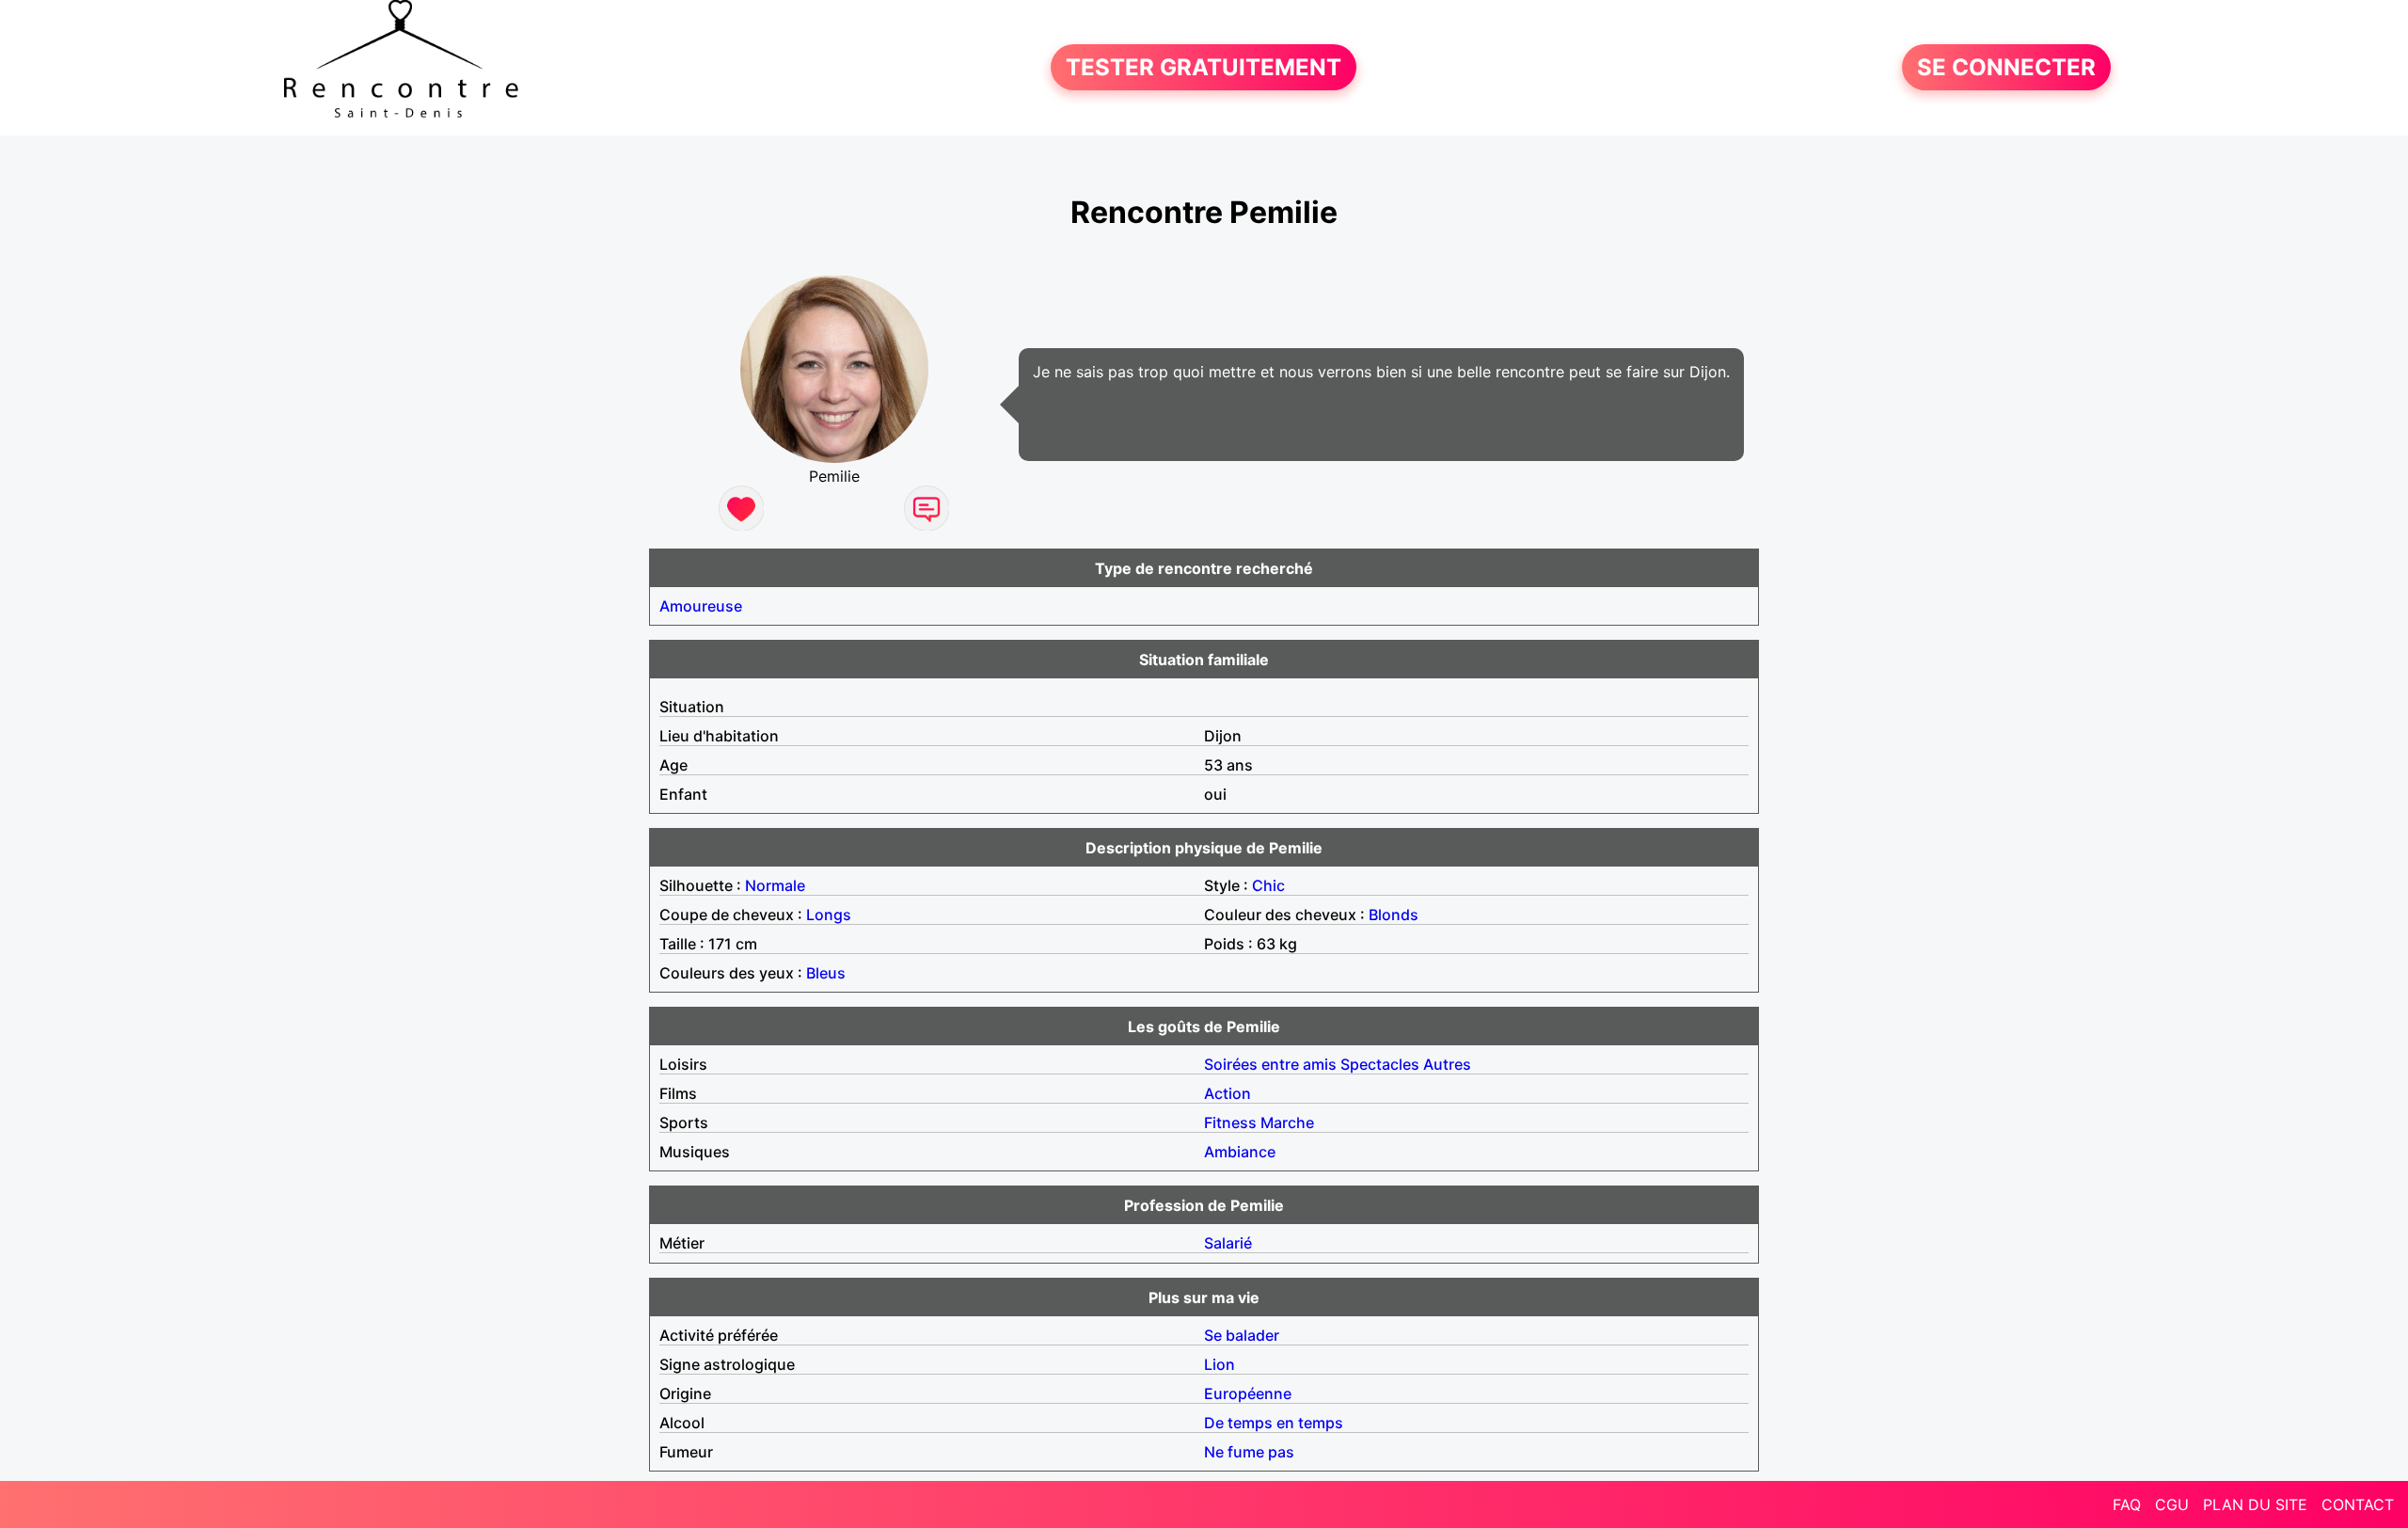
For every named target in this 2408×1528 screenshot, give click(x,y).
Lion (1220, 1364)
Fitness (1230, 1122)
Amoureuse (701, 606)
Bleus (826, 973)
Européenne (1248, 1393)
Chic (1268, 885)
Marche (1287, 1122)
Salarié (1228, 1243)
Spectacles (1380, 1064)
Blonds (1394, 915)
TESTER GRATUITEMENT (1204, 67)
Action (1228, 1093)
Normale (775, 885)
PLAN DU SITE (2255, 1504)
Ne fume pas (1249, 1452)
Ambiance (1240, 1152)
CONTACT (2358, 1504)
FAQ (2127, 1504)
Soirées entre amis (1270, 1064)
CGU (2172, 1504)
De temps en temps (1274, 1423)
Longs (829, 915)
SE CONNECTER (2006, 67)
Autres (1447, 1064)
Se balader (1242, 1335)
